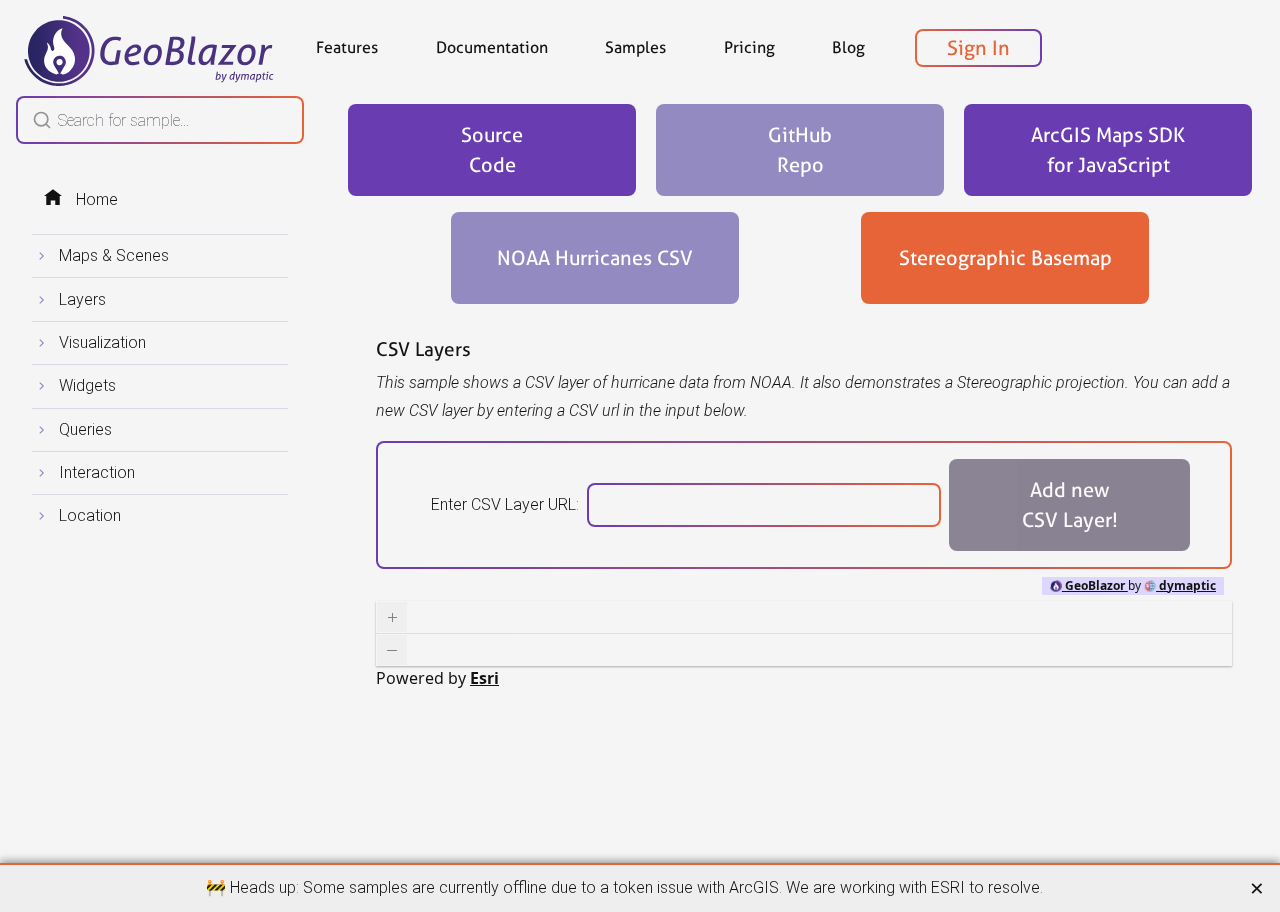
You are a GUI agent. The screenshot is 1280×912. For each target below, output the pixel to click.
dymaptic (1186, 585)
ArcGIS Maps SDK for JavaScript (1108, 150)
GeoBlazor (1095, 585)
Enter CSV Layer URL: (505, 504)
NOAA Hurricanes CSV (595, 258)
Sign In (978, 48)
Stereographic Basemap (1005, 258)
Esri (484, 678)
